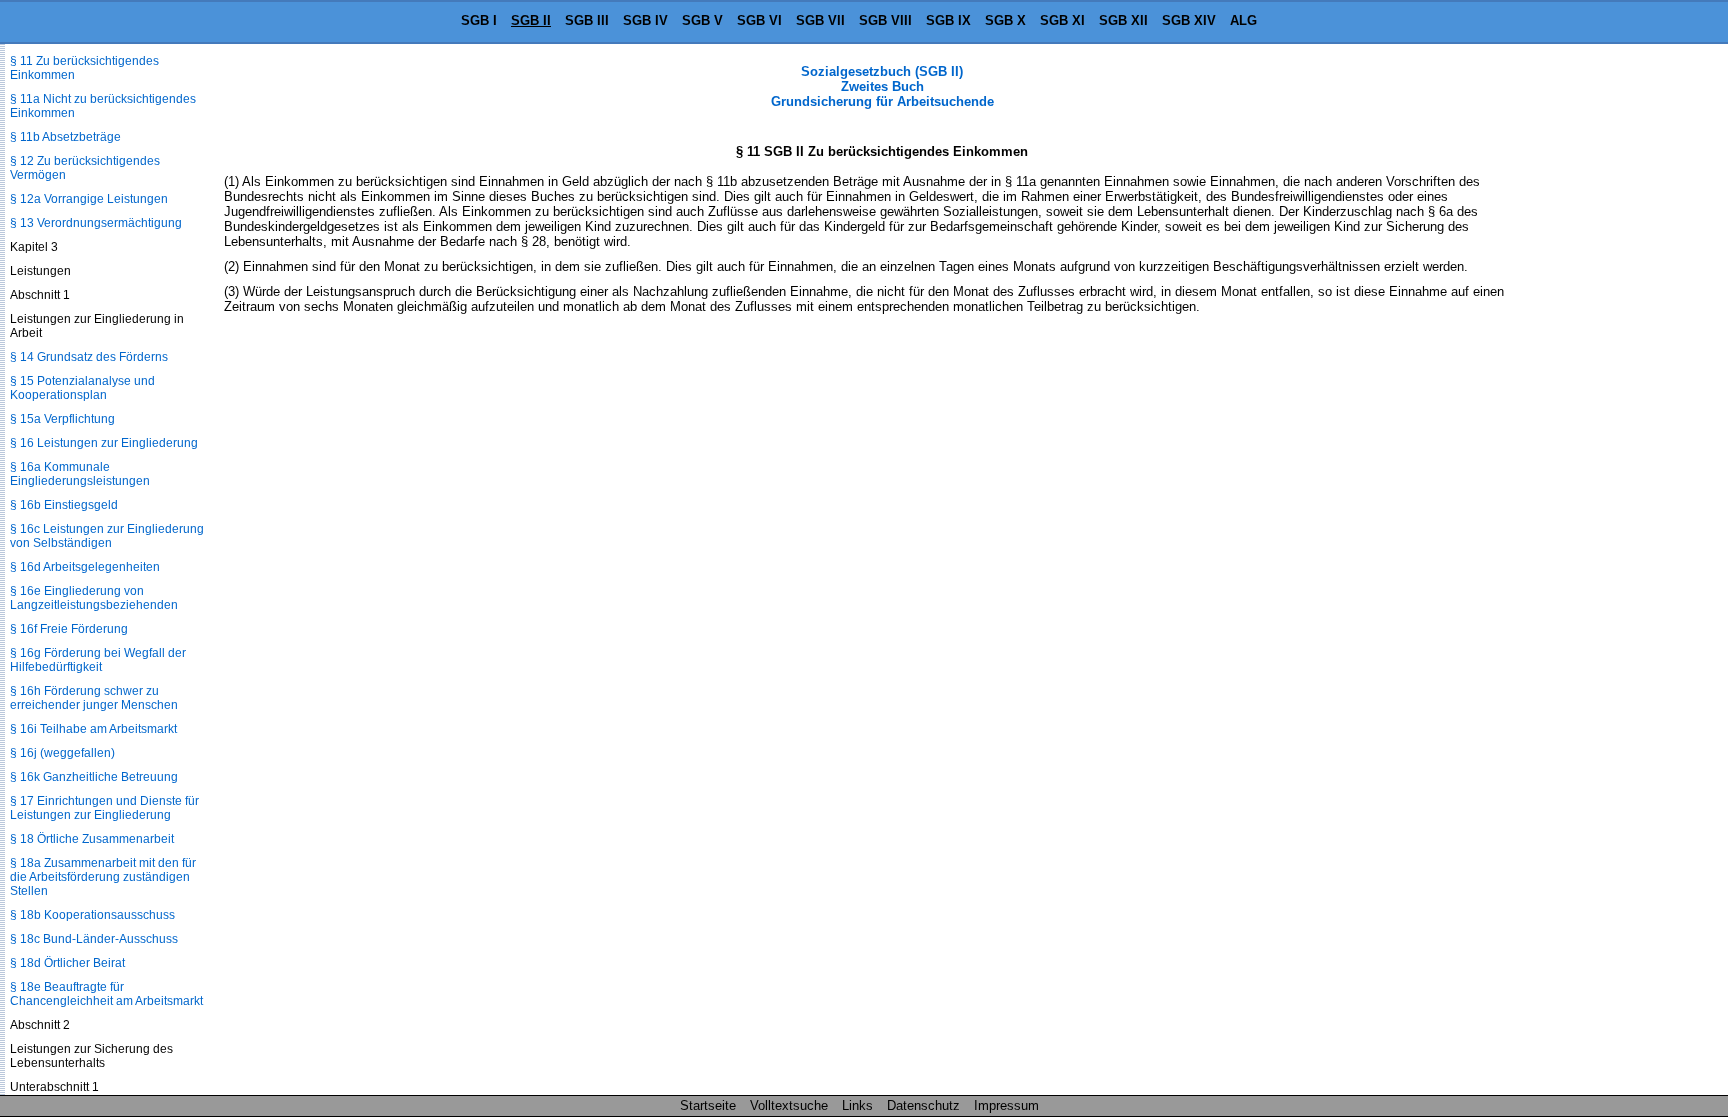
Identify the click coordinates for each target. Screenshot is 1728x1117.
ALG (1243, 20)
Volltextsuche (789, 1105)
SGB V (702, 20)
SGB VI (759, 20)
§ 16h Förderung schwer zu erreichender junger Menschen (94, 698)
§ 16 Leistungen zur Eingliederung (104, 443)
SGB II (531, 20)
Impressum (1006, 1105)
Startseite (708, 1105)
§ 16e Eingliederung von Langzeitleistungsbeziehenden (94, 598)
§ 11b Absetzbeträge (65, 137)
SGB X (1005, 20)
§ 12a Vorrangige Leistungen (89, 199)
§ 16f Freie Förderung (69, 629)
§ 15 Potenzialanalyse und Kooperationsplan (82, 388)
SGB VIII (885, 20)
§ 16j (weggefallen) (62, 753)
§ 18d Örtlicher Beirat (67, 963)
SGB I (479, 20)
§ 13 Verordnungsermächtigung (96, 223)
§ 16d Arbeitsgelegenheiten (85, 567)
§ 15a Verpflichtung (62, 419)
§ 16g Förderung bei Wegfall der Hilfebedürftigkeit (98, 660)
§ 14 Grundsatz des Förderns (89, 357)
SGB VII (820, 20)
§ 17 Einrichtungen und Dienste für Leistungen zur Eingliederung (104, 808)
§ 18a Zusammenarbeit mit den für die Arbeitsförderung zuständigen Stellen (103, 877)
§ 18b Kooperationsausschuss (92, 915)
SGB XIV (1189, 20)
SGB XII (1123, 20)
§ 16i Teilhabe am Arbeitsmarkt (93, 729)
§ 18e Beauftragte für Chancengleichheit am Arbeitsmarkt (106, 994)
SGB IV (645, 20)
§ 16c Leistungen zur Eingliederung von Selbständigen (107, 536)
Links (857, 1105)
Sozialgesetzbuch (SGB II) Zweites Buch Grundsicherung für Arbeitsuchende (882, 86)
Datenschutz (923, 1105)
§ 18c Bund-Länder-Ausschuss (94, 939)
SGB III (587, 20)
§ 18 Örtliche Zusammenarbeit (92, 839)
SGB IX (948, 20)
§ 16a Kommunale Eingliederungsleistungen (80, 474)
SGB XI (1062, 20)
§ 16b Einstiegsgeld (64, 505)
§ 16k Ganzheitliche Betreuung (94, 777)
